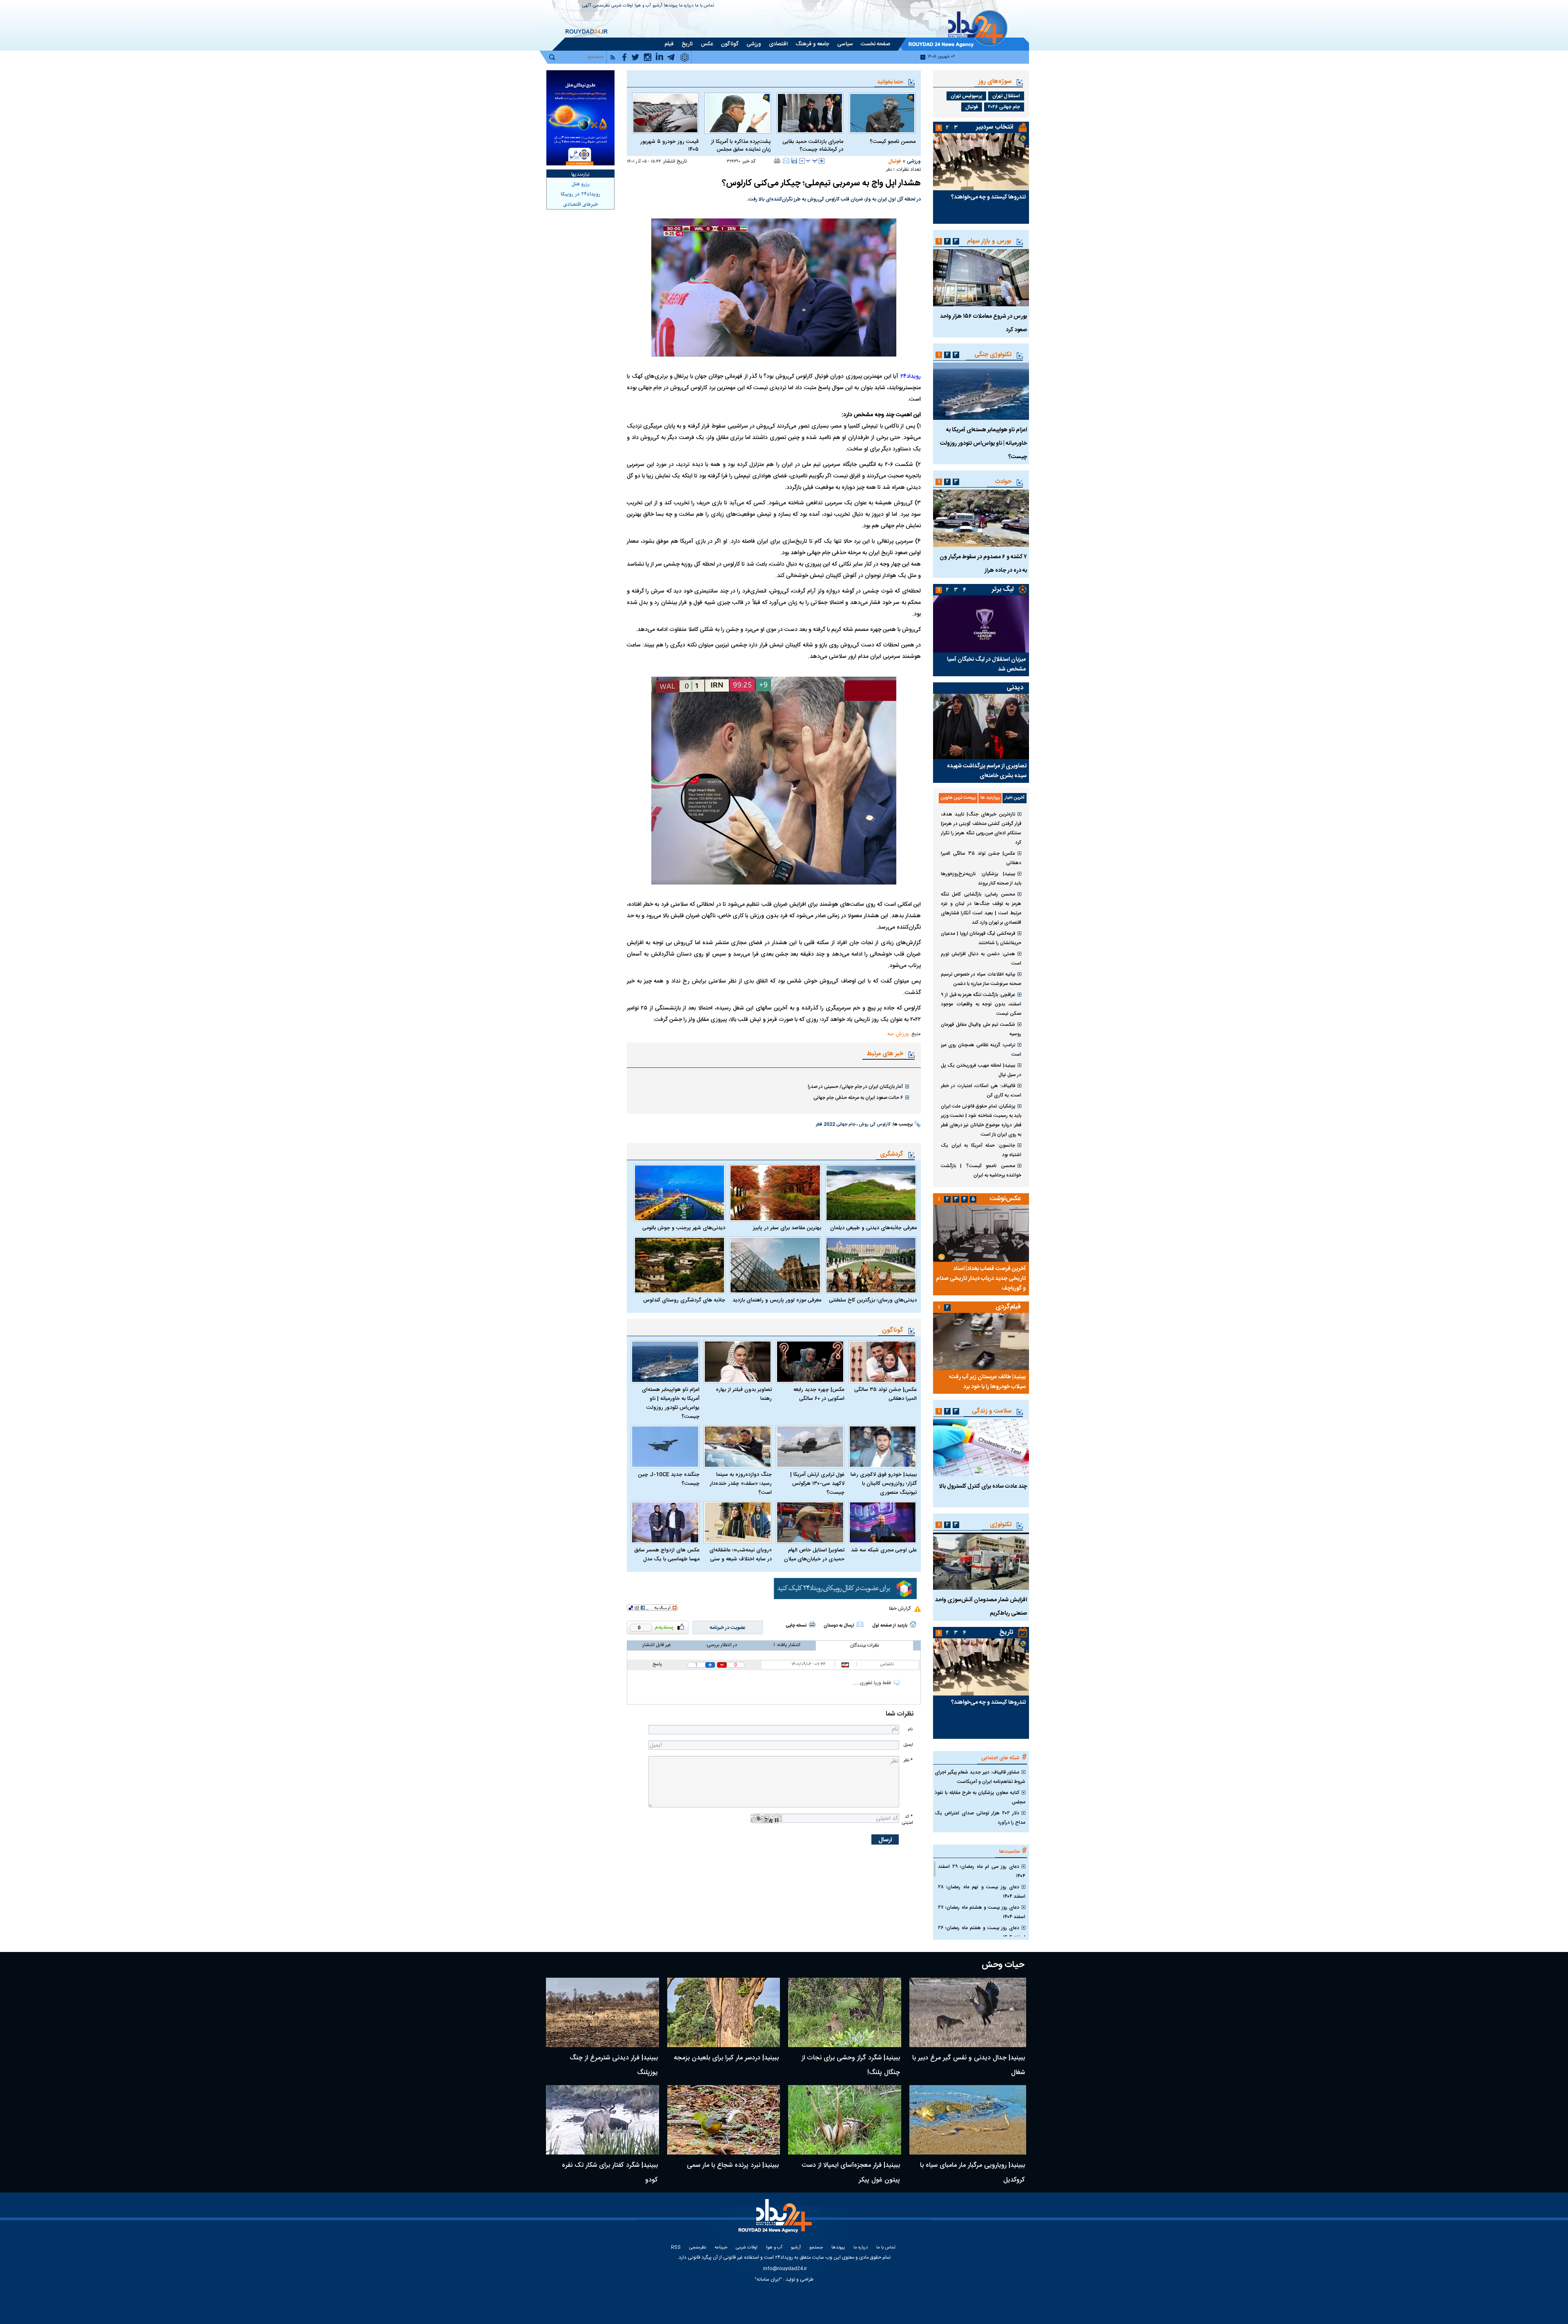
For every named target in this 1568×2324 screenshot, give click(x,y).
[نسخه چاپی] (777, 160)
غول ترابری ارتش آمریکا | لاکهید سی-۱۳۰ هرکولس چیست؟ (817, 1484)
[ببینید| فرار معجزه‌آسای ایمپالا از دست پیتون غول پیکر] (845, 2120)
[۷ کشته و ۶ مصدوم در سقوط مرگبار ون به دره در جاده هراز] (981, 518)
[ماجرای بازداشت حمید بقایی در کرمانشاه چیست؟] (810, 113)
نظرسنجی (601, 6)
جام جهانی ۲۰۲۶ (1004, 107)
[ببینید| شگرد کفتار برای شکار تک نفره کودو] (602, 2120)
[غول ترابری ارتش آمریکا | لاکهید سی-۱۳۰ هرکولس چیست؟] (810, 1447)
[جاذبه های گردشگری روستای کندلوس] (679, 1265)
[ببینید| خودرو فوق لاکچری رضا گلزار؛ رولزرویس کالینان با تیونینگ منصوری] (883, 1447)
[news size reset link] (812, 161)
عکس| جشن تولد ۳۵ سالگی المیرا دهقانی (885, 1394)
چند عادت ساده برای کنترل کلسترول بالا (983, 1486)
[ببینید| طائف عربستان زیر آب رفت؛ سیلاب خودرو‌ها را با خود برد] (981, 1341)
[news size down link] (802, 161)
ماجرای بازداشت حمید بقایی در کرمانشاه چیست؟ (813, 146)
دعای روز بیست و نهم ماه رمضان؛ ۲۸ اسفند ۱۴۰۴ (982, 1892)
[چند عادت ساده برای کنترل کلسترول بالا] (981, 1448)
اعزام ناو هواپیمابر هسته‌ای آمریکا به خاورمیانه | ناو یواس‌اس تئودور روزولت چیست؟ (671, 1403)
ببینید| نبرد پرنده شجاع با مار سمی (733, 2165)
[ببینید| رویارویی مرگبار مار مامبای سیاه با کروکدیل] (968, 2120)
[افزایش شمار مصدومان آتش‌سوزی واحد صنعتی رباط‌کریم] (981, 1561)
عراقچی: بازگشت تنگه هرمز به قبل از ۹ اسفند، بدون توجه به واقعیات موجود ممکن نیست (981, 1004)
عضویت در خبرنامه (728, 1628)
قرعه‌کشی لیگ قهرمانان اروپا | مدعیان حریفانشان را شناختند (981, 938)
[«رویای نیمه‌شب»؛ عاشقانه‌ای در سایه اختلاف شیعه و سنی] (738, 1523)
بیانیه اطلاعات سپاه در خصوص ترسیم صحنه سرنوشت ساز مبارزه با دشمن (981, 979)
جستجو (816, 2248)
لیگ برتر (1003, 589)
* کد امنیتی (907, 1820)
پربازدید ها (990, 798)
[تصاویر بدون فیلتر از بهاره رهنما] (738, 1362)
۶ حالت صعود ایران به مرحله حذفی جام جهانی (858, 1098)
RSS (676, 2248)
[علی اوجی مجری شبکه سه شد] (883, 1523)
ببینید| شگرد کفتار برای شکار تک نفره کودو (610, 2173)
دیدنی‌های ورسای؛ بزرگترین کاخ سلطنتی (873, 1300)
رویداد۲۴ (911, 377)
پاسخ (657, 1664)
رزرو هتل (581, 184)
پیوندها (671, 6)
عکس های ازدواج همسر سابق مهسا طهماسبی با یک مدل (667, 1555)
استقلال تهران (1006, 96)
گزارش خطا (900, 1609)
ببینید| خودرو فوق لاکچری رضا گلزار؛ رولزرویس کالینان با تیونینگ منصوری (884, 1484)
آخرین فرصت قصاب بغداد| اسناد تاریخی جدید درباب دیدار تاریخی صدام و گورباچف (981, 1279)
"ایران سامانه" (768, 2279)
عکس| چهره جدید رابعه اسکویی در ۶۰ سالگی (819, 1394)
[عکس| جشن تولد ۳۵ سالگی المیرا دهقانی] (883, 1362)
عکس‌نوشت (1005, 1199)
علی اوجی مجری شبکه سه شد (884, 1550)
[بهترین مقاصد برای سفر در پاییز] (775, 1193)
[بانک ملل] (580, 118)
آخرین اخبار (1015, 798)
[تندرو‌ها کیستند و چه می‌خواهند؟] (981, 162)
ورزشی (914, 161)
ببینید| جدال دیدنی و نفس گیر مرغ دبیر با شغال (969, 2065)
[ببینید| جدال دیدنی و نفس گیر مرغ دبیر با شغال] (968, 2012)
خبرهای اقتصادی (581, 205)
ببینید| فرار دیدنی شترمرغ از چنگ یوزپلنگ (614, 2065)
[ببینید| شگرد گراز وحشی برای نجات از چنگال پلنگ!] (845, 2012)
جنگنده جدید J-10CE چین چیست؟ (669, 1479)
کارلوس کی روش (875, 1125)
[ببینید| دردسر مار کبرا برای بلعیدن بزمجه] (724, 2012)
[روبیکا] (845, 1589)
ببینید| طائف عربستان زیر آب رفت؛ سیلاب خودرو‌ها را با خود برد (987, 1382)
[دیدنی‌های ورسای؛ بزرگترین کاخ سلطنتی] (871, 1265)
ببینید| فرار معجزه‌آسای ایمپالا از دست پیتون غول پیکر (851, 2173)
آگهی (587, 6)
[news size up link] (822, 161)
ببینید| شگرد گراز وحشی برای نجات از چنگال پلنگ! (851, 2065)
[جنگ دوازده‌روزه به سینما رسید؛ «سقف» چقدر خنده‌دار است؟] (738, 1447)
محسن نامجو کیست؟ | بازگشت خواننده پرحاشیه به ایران (981, 1171)
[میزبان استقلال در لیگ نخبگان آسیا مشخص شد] (981, 624)
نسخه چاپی (796, 1626)
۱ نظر (890, 170)
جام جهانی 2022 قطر (836, 1125)
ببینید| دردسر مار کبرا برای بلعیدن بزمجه (726, 2058)
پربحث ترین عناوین (958, 798)
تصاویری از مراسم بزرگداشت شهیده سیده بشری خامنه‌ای (987, 771)
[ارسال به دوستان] (786, 160)
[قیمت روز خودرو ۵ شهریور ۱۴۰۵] (665, 113)
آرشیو (657, 6)
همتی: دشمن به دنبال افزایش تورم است (981, 959)
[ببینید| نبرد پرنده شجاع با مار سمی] (724, 2120)
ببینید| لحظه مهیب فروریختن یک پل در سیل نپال (981, 1070)
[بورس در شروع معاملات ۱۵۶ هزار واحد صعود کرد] (981, 278)
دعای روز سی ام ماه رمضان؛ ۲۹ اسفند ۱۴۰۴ (982, 1871)
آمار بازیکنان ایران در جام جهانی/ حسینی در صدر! (855, 1087)
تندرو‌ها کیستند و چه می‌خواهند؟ (988, 197)
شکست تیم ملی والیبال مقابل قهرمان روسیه (981, 1029)
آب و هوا (643, 6)
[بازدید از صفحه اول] (913, 1624)
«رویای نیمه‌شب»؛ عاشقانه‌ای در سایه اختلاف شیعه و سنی (741, 1555)
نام (910, 1729)
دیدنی (1015, 688)
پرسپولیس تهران (966, 96)
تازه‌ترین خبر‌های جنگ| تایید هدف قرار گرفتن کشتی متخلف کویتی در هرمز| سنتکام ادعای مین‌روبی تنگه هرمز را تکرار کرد (981, 828)
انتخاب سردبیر (995, 127)
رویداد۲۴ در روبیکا (580, 194)
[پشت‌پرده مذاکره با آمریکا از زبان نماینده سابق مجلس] (738, 113)
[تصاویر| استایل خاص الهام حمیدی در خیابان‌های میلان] (810, 1523)
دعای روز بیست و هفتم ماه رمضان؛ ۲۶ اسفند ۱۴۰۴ (982, 1933)
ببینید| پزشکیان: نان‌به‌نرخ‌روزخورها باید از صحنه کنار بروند (981, 879)
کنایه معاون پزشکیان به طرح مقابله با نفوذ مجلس (980, 1797)
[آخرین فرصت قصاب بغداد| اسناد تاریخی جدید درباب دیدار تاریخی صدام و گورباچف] (981, 1233)
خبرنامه (721, 2248)
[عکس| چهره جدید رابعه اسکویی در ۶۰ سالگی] (810, 1362)
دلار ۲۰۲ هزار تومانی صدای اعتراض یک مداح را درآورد (980, 1818)
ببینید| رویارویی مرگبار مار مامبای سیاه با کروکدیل (972, 2173)
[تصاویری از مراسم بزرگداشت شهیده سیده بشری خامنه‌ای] (981, 726)
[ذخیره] (794, 160)
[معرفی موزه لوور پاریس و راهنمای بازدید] (775, 1265)
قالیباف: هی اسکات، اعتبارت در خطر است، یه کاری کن (981, 1091)
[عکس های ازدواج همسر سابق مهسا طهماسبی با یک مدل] (665, 1523)
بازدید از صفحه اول (890, 1626)
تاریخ (1006, 1632)
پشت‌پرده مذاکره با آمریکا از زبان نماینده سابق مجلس (741, 146)
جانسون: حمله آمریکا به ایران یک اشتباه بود (981, 1150)
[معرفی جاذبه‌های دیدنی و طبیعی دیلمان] (871, 1193)
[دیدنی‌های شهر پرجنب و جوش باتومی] (679, 1193)
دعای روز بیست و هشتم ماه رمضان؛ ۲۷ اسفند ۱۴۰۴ (982, 1912)
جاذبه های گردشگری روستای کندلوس (684, 1300)
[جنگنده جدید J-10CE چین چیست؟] (665, 1447)
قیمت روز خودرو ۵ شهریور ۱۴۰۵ (669, 146)
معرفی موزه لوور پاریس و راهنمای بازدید (777, 1300)
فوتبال (894, 161)
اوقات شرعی (622, 6)
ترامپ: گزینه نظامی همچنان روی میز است (981, 1050)
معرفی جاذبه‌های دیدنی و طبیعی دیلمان (873, 1228)
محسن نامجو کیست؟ (893, 142)
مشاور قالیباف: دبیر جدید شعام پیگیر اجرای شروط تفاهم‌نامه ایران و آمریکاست (980, 1777)
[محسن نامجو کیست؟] (882, 113)
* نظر (908, 1760)
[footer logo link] (776, 2220)
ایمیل (908, 1745)
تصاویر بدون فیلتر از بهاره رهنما (744, 1394)
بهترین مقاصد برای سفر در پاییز (787, 1228)
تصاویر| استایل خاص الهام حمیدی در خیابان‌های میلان (814, 1555)
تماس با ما (705, 6)
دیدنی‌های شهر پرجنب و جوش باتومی (684, 1228)
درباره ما (686, 6)
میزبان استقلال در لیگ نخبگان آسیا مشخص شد (986, 664)
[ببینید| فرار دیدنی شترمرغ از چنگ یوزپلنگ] (602, 2012)
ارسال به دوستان (839, 1626)
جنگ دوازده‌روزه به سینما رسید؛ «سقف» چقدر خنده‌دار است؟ (741, 1484)
